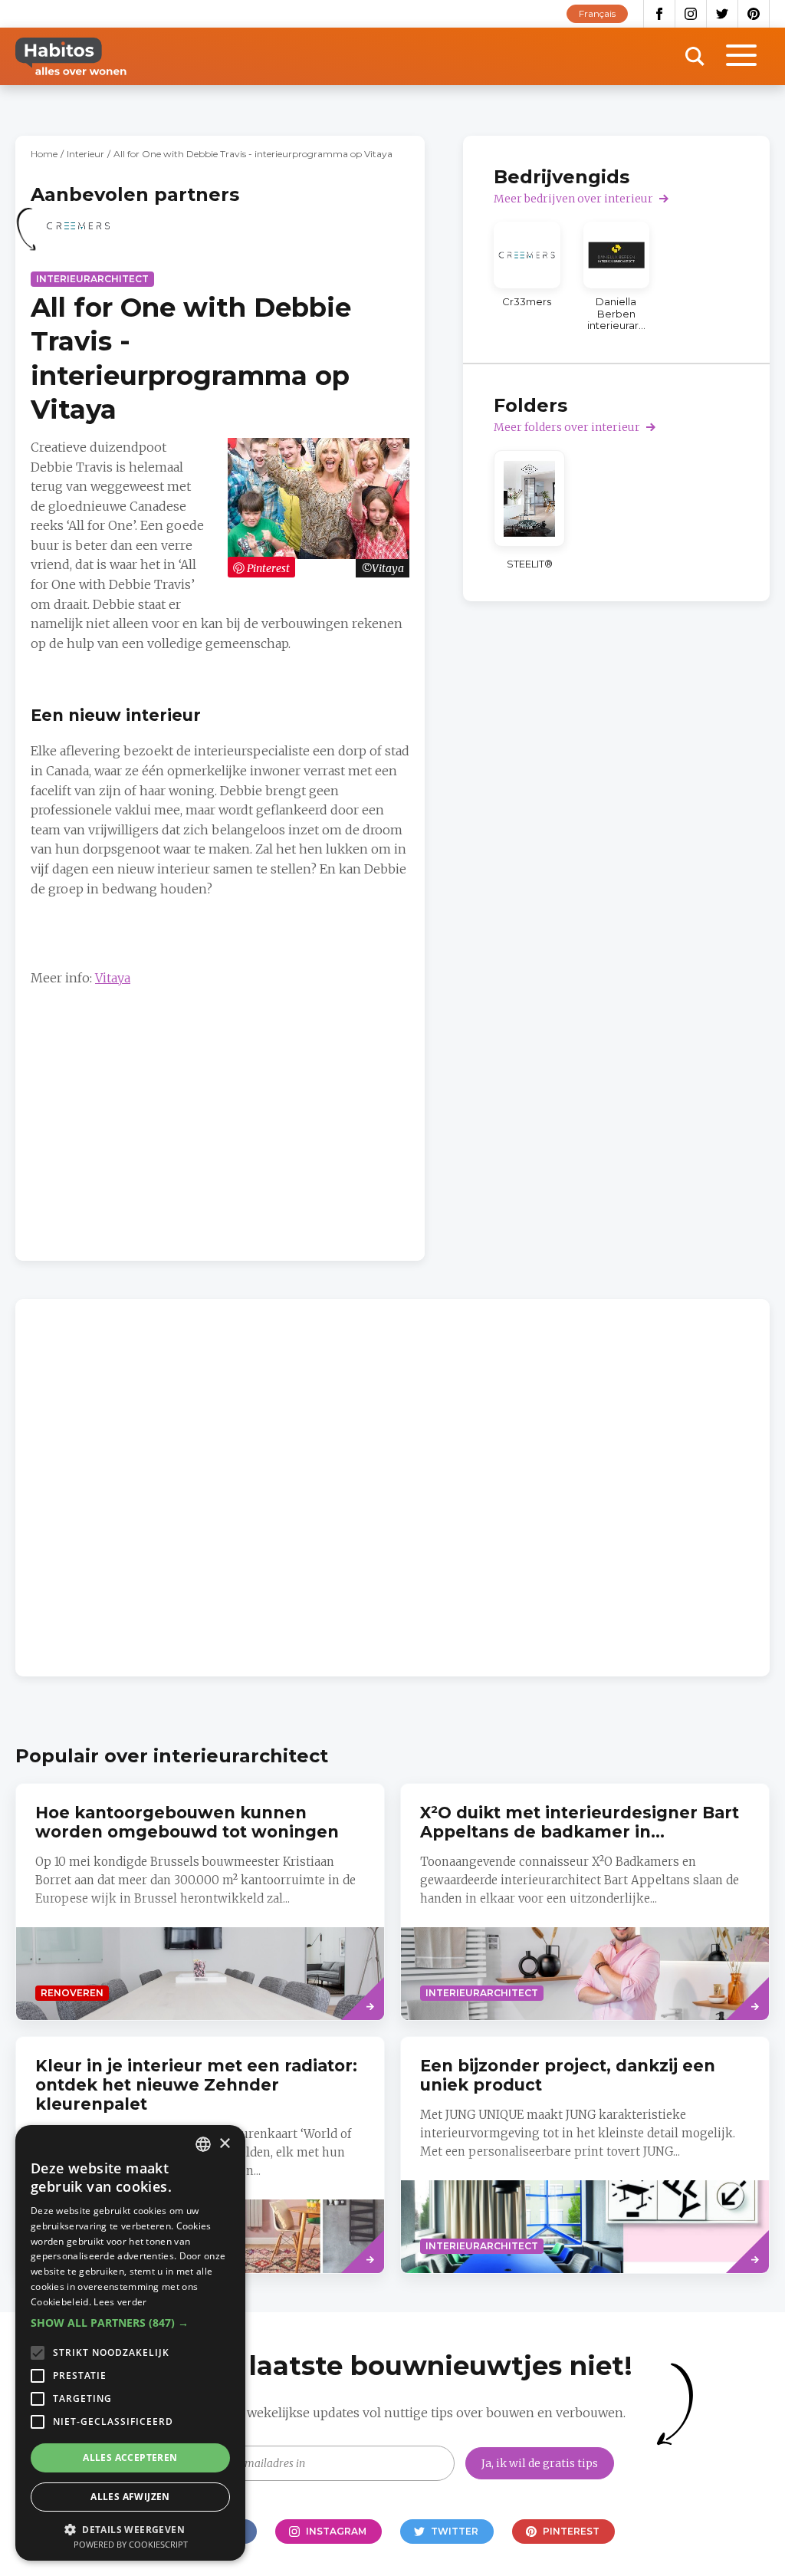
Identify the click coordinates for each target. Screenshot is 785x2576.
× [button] (224, 2144)
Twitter (723, 14)
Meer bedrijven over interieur (573, 199)
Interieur (85, 154)
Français (597, 13)
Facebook (659, 14)
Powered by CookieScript (131, 2544)
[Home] (71, 56)
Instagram (691, 14)
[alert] (130, 2343)
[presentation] (585, 1902)
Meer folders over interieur (567, 427)
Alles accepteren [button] (130, 2458)
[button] (130, 2323)
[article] (78, 235)
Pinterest (754, 14)
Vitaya (113, 978)
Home (44, 154)
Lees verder (120, 2302)
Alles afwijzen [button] (130, 2497)
